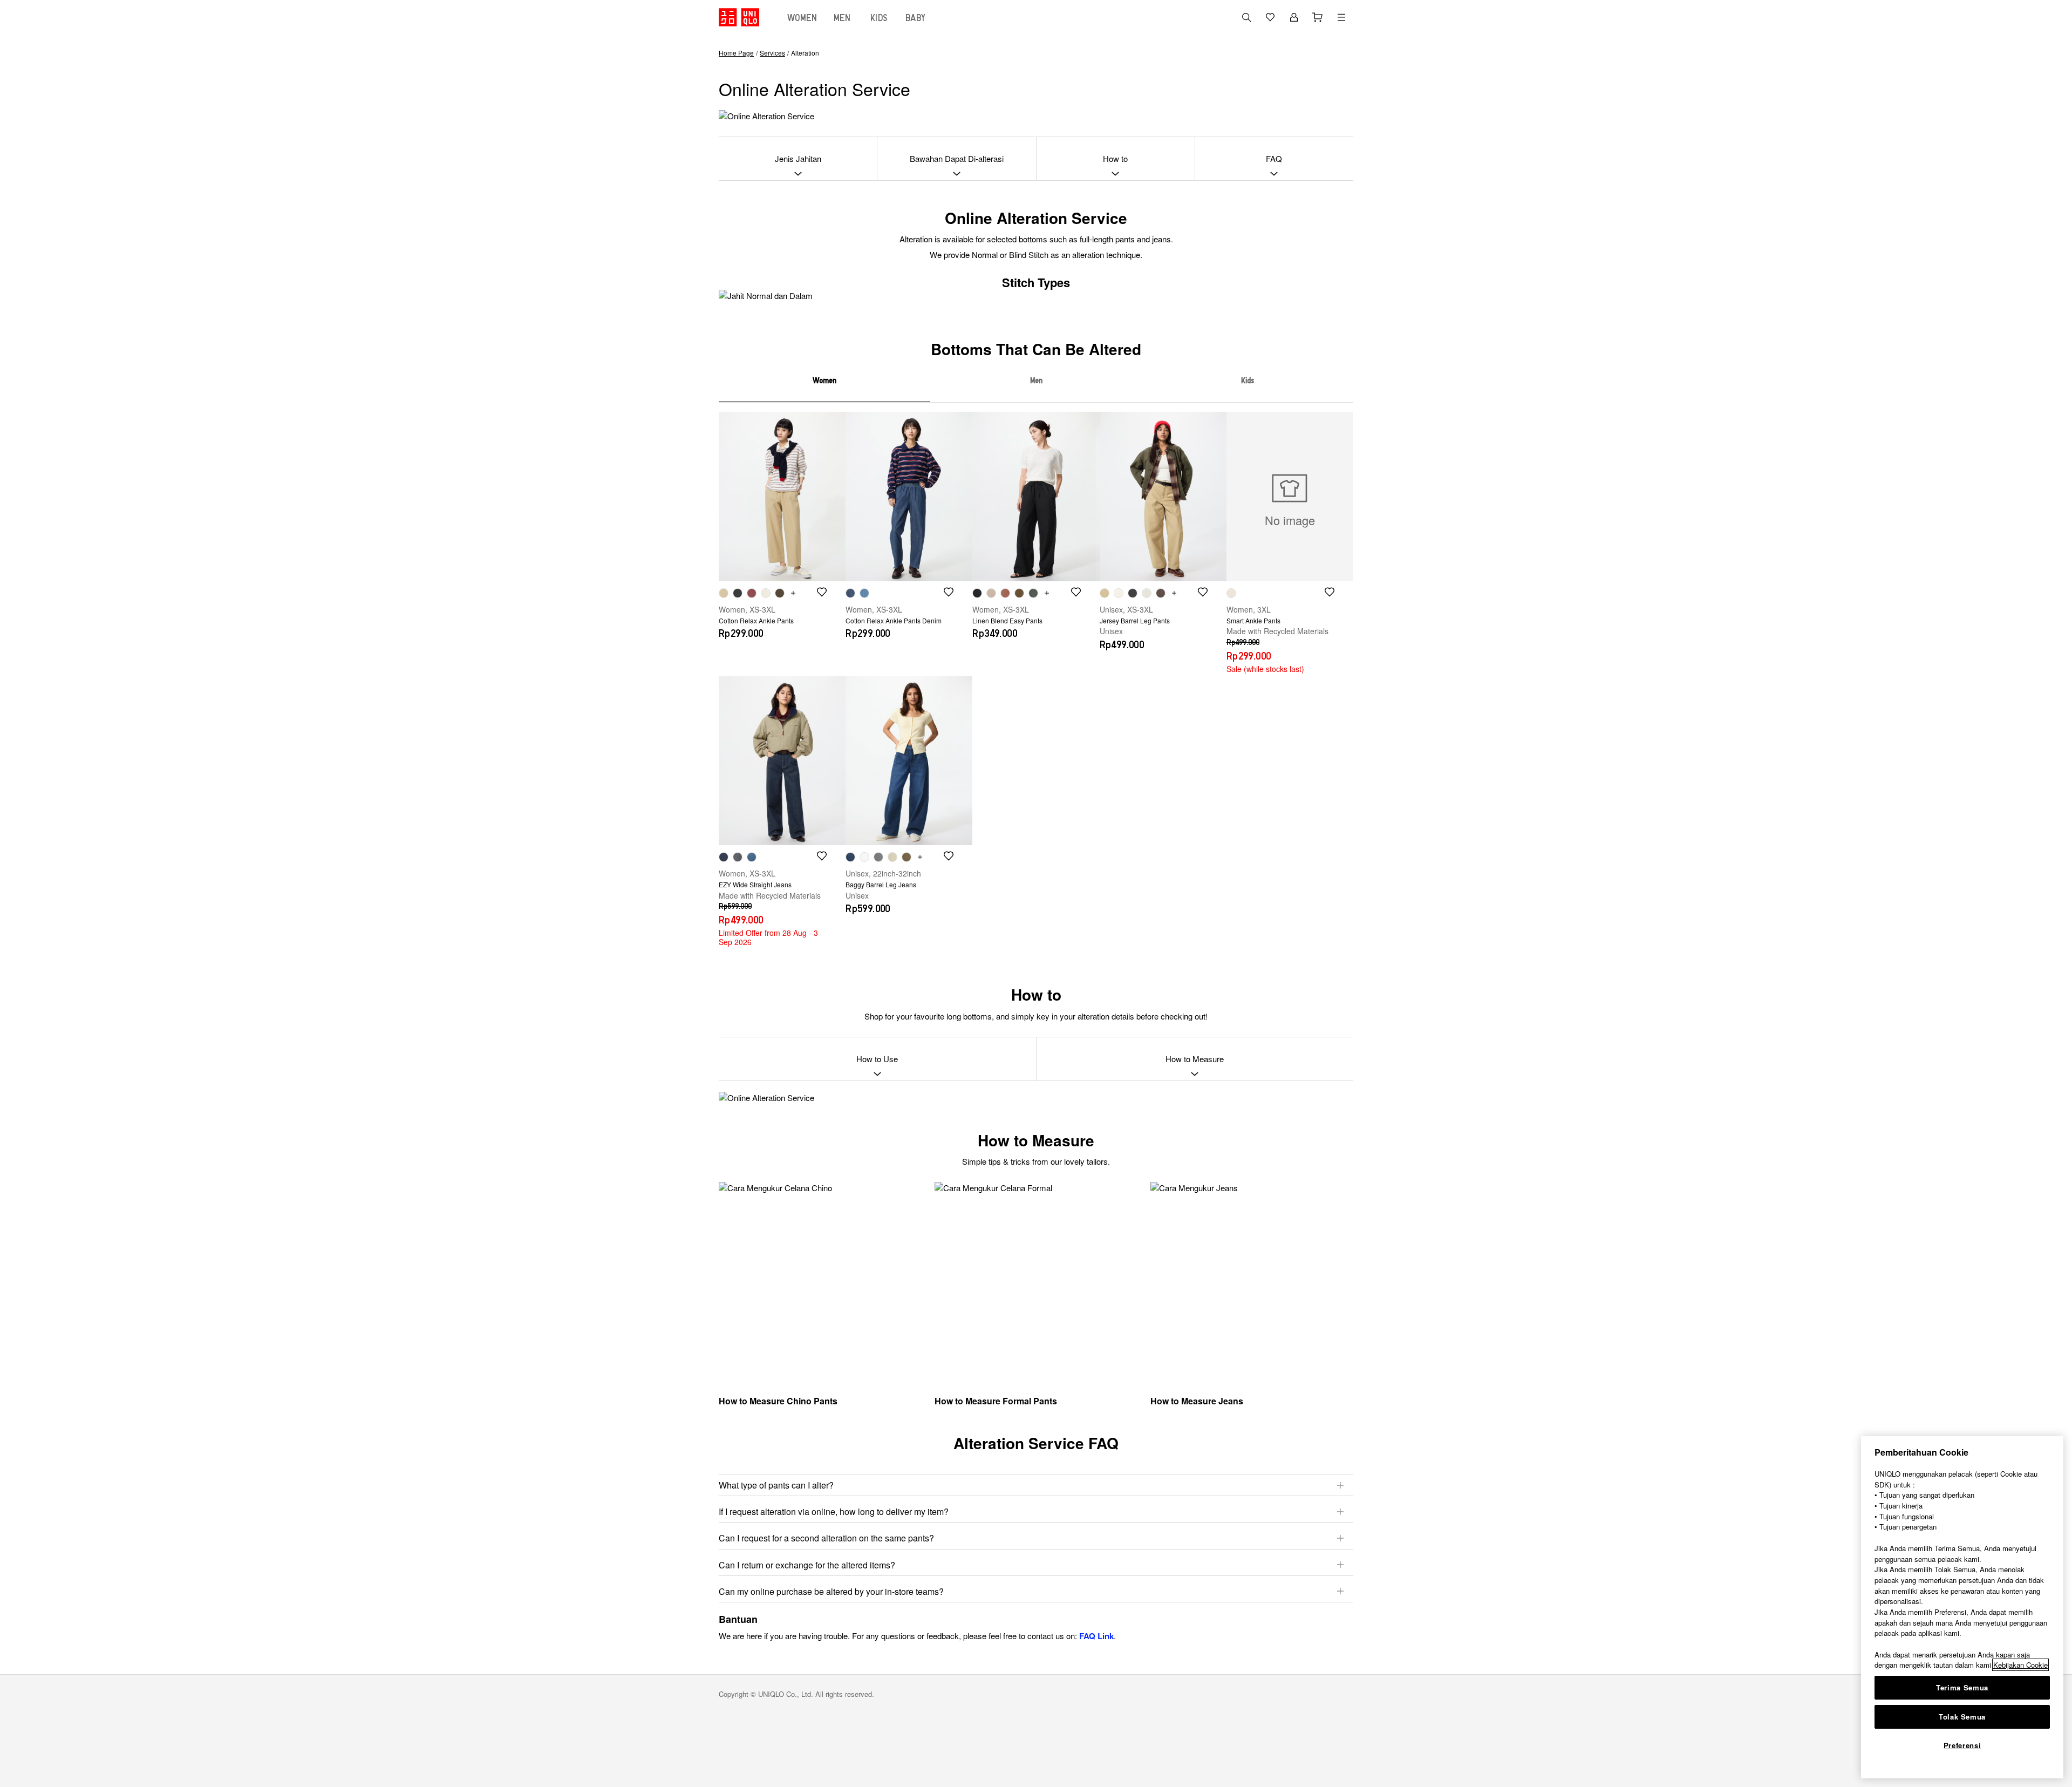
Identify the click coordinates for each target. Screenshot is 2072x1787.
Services (772, 53)
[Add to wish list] (822, 592)
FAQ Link (1096, 1636)
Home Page (736, 53)
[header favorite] (1270, 17)
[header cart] (1318, 17)
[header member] (1294, 17)
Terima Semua (1962, 1687)
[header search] (1246, 17)
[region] (1962, 1607)
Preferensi (1962, 1745)
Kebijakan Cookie (2020, 1665)
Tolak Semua (1962, 1717)
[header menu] (1341, 17)
